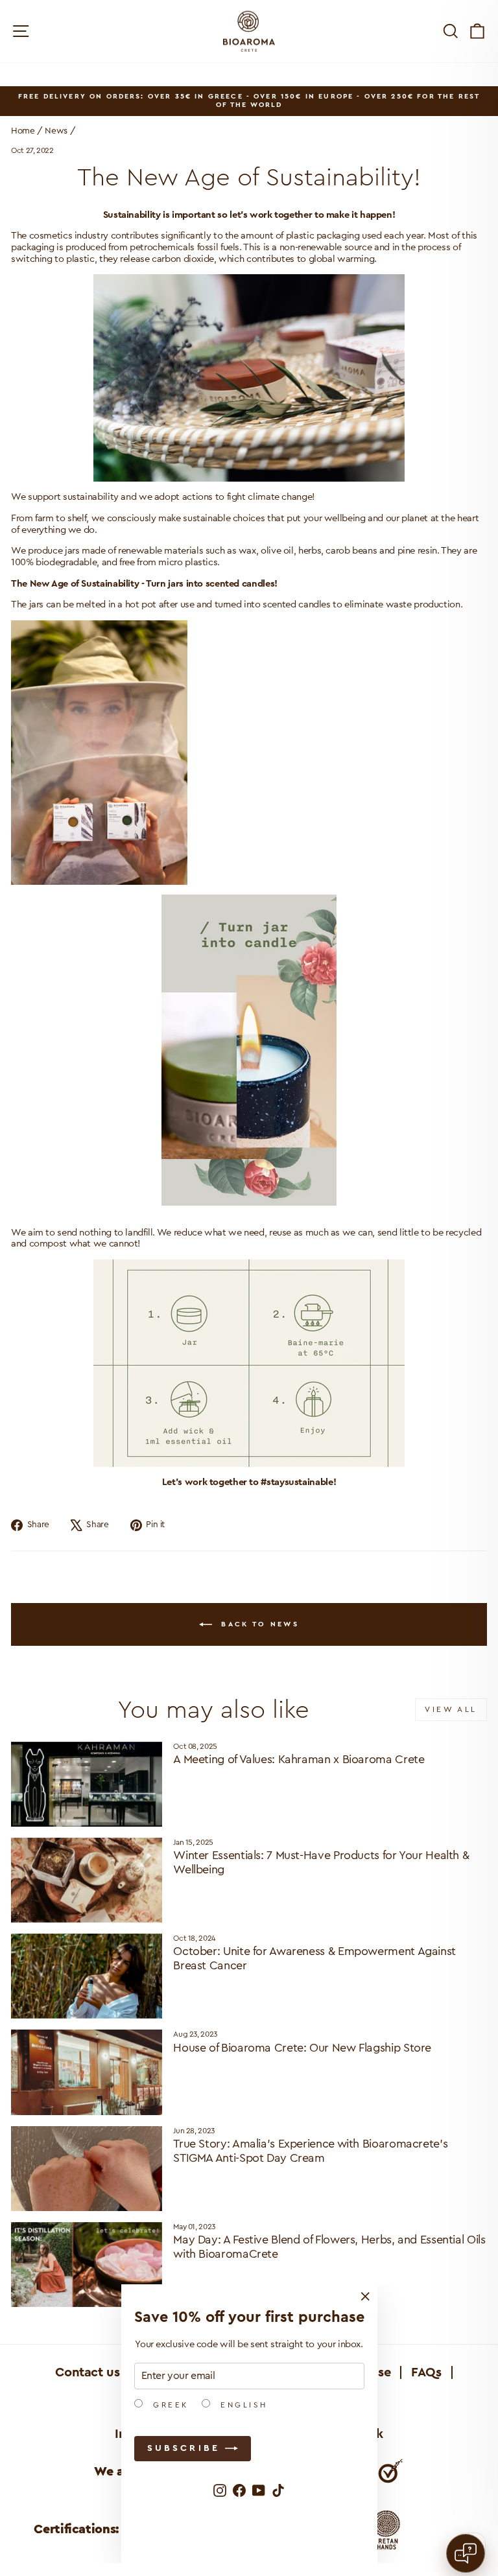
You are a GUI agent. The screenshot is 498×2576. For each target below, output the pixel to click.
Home (23, 131)
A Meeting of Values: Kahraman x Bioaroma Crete (299, 1759)
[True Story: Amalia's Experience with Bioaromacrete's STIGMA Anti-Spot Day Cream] (87, 2169)
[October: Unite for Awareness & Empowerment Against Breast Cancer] (87, 1976)
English (242, 2405)
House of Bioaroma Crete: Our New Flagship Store (302, 2048)
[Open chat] (466, 2553)
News (56, 131)
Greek (169, 2405)
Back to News (258, 1623)
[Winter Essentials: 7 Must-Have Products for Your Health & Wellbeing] (87, 1880)
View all (451, 1709)
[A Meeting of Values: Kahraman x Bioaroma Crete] (87, 1784)
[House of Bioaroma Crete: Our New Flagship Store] (87, 2072)
